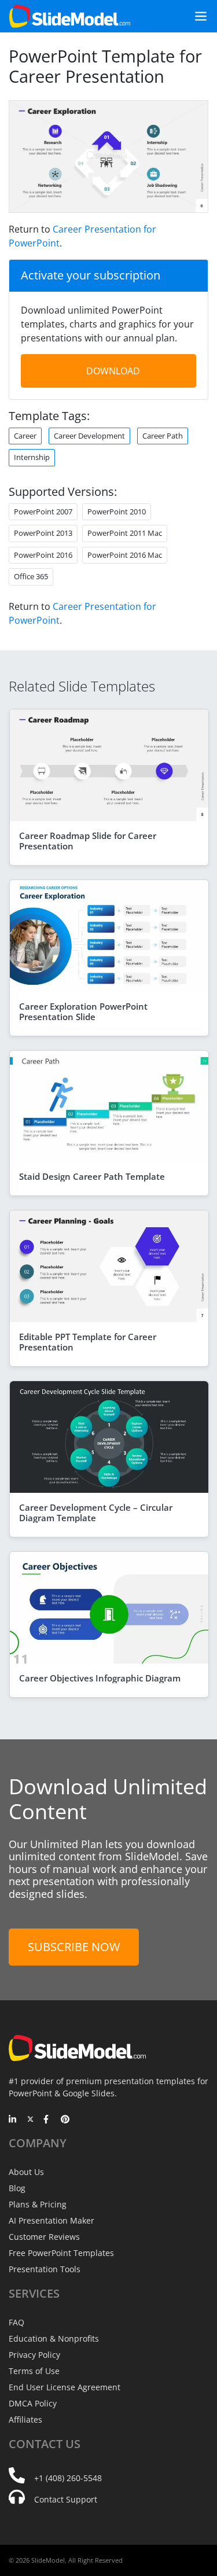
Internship (32, 457)
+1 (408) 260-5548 (68, 2478)
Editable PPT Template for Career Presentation (88, 1342)
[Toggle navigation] (196, 16)
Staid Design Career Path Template (92, 1176)
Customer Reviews (44, 2237)
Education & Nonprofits (54, 2338)
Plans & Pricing (38, 2204)
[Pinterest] (65, 2120)
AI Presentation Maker (52, 2220)
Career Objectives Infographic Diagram (100, 1678)
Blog (17, 2188)
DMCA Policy (33, 2403)
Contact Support (66, 2499)
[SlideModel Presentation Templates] (70, 16)
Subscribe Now (74, 1947)
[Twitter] (30, 2120)
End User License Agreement (65, 2387)
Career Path (163, 436)
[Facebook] (48, 2120)
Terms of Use (34, 2371)
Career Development (89, 436)
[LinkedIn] (13, 2120)
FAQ (16, 2322)
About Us (26, 2172)
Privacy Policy (34, 2355)
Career (25, 436)
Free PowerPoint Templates (61, 2253)
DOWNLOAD (113, 371)
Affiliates (25, 2419)
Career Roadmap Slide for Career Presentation (88, 841)
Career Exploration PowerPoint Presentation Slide (83, 1011)
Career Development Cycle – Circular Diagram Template (96, 1513)
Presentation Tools (45, 2269)
